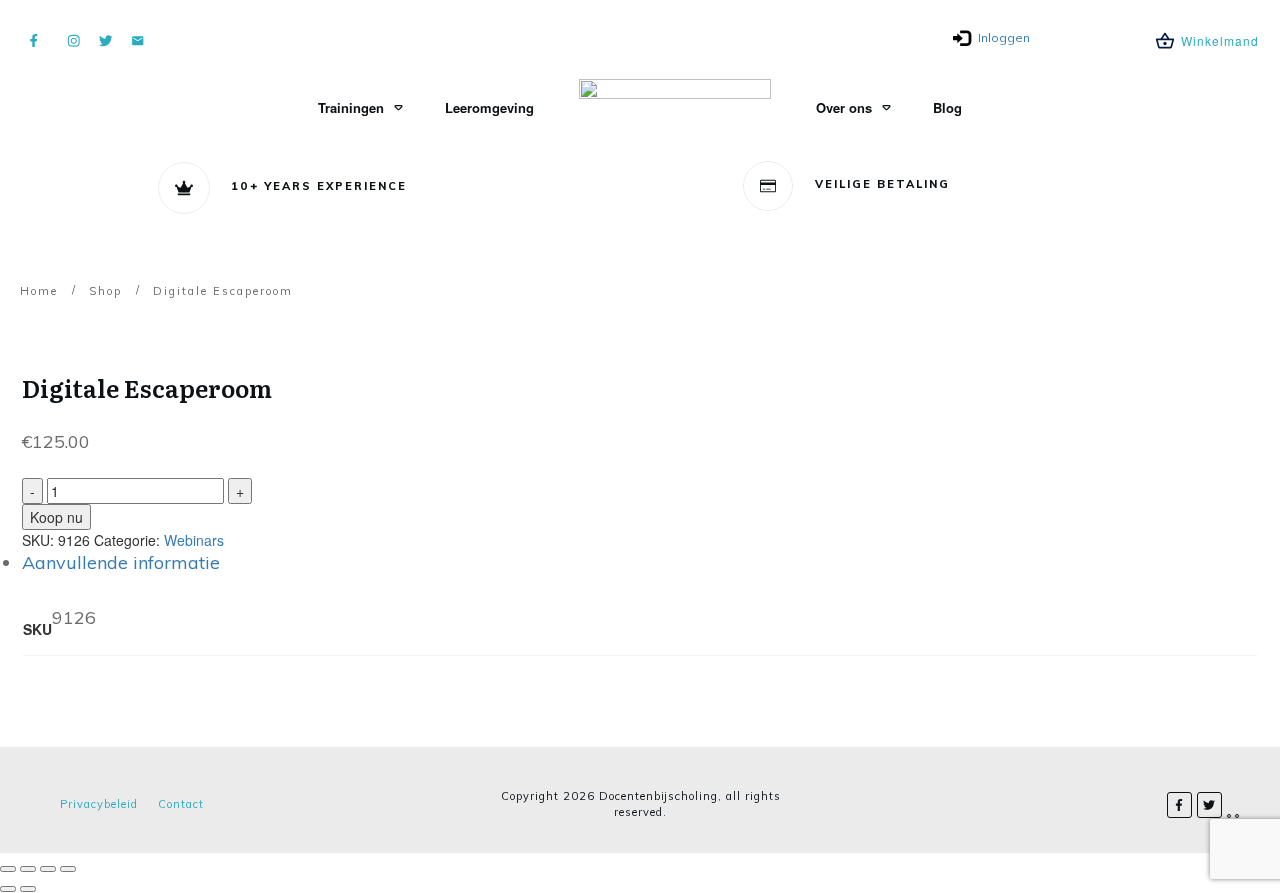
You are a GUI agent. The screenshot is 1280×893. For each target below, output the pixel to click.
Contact (181, 804)
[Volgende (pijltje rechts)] (28, 889)
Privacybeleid (99, 804)
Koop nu (56, 517)
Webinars (194, 540)
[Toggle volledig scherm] (28, 869)
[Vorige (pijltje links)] (8, 889)
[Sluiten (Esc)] (68, 869)
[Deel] (48, 869)
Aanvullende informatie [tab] (121, 562)
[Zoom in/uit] (8, 869)
